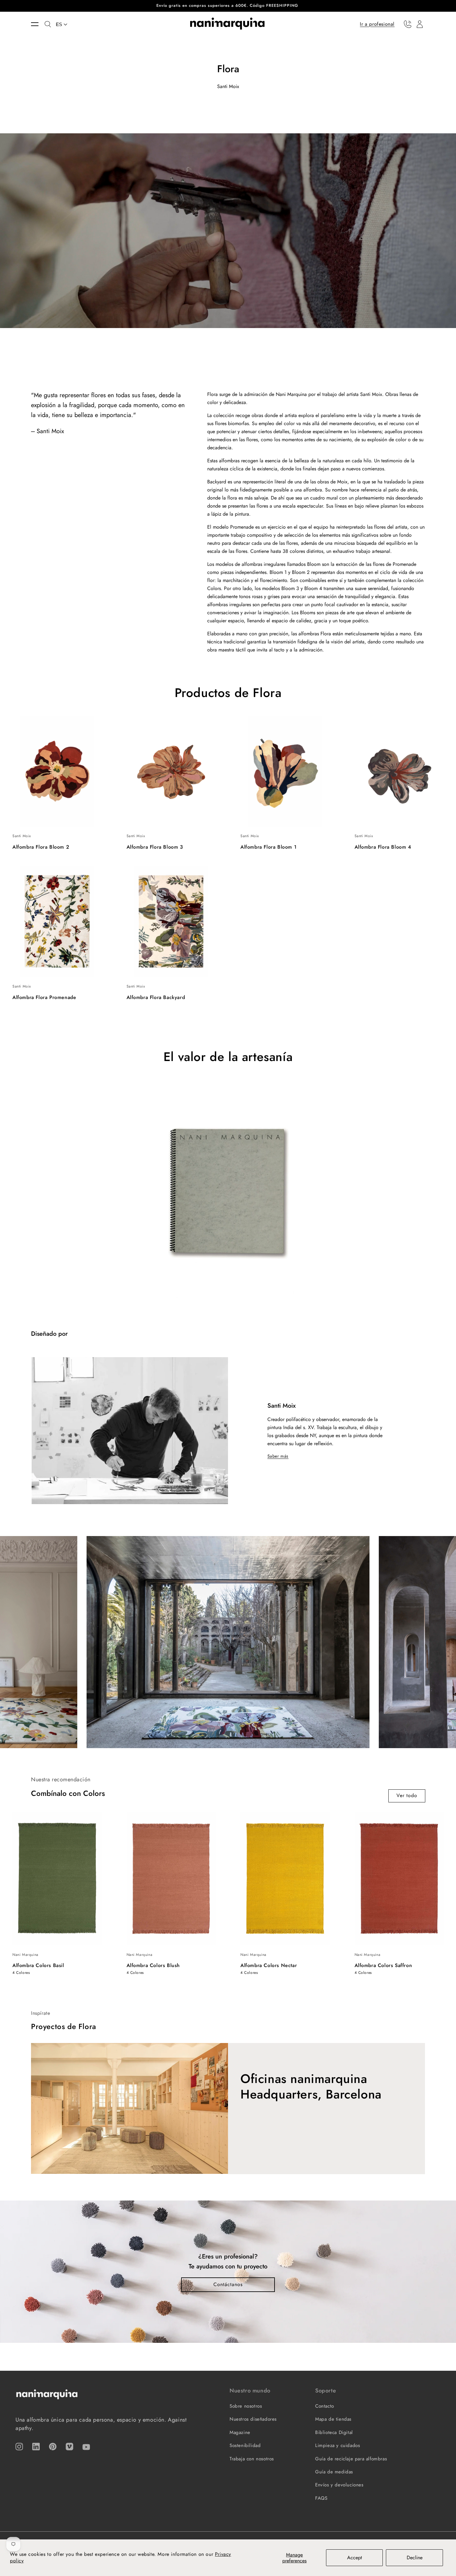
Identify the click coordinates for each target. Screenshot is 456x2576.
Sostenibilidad (245, 2445)
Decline (415, 2558)
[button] (38, 24)
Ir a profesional (377, 24)
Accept (355, 2558)
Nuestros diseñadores (253, 2419)
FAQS (321, 2498)
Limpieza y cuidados (338, 2445)
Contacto (325, 2406)
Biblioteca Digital (334, 2432)
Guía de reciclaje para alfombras (351, 2459)
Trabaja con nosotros (252, 2459)
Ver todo (407, 1795)
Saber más (278, 1456)
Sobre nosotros (246, 2406)
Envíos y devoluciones (339, 2485)
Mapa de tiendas (333, 2419)
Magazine (240, 2432)
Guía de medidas (334, 2472)
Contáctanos (228, 2284)
